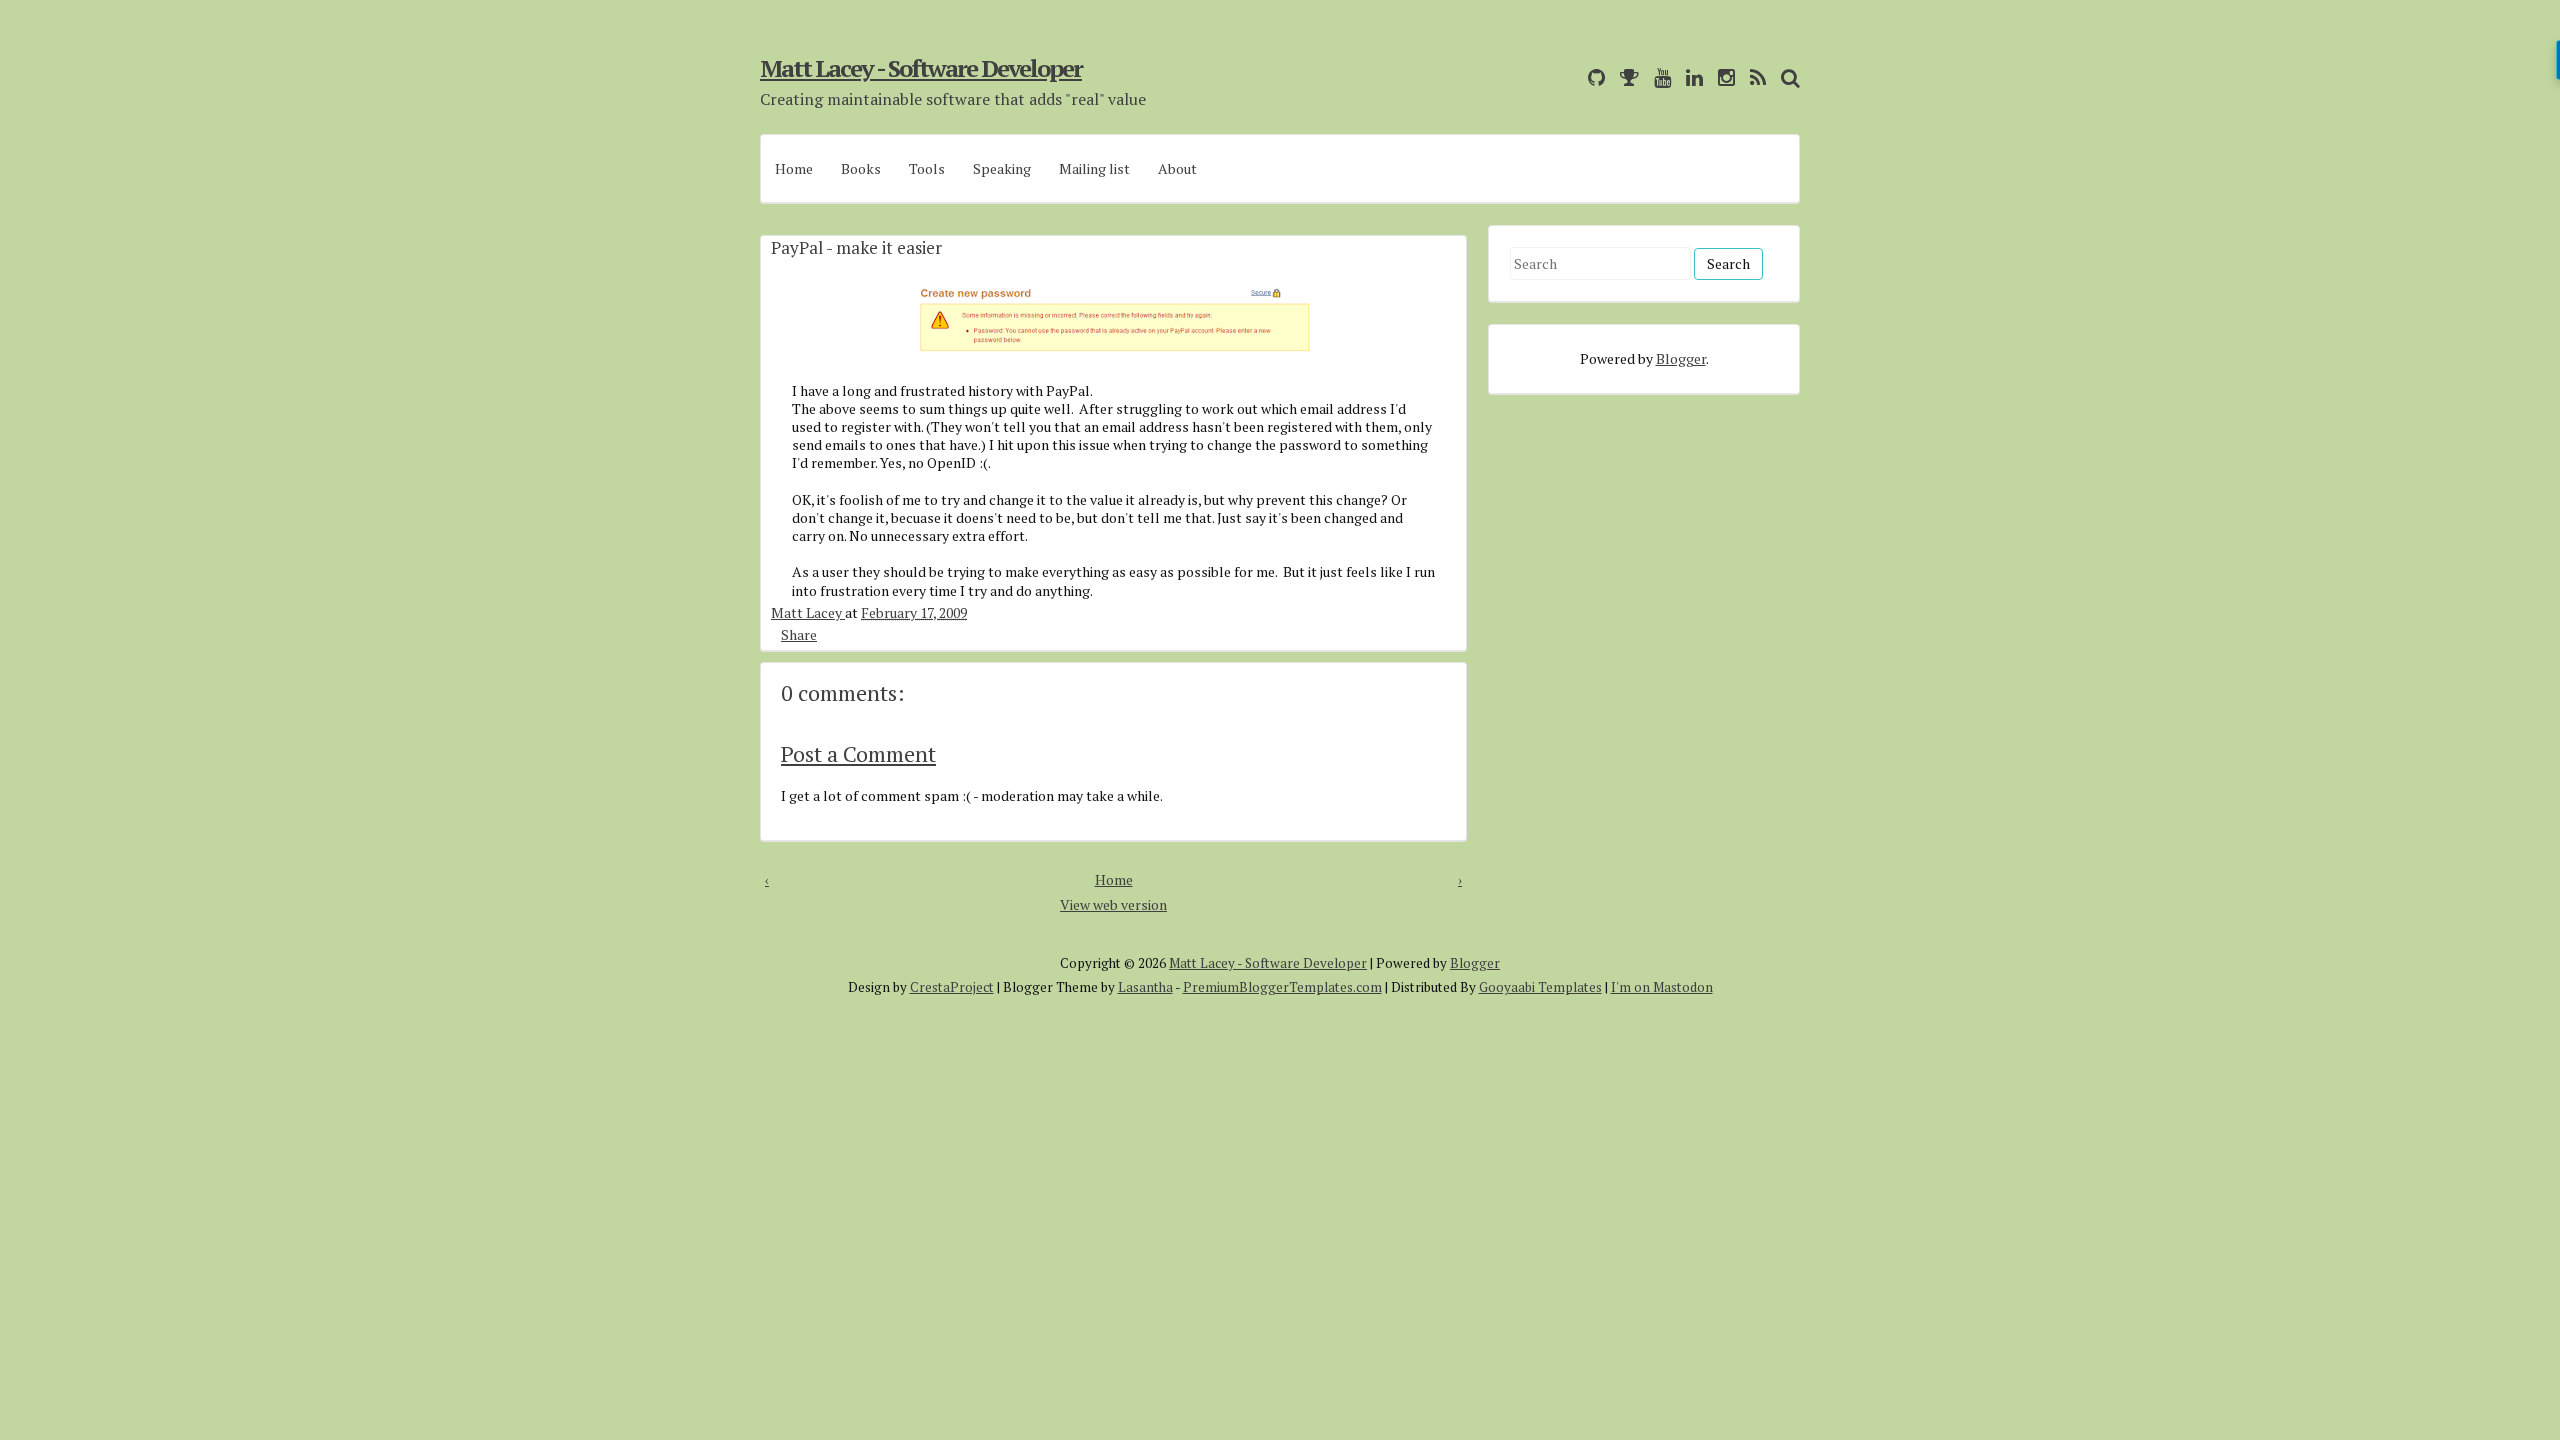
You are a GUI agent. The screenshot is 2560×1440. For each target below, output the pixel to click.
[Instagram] (1721, 77)
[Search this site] (1785, 77)
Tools (927, 168)
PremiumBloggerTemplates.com (1282, 987)
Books (861, 168)
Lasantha (1145, 987)
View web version (1113, 904)
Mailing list (1094, 168)
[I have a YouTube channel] (1657, 77)
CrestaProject (952, 987)
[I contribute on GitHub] (1591, 77)
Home (794, 168)
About (1177, 168)
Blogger (1681, 358)
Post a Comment (858, 753)
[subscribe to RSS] (1753, 77)
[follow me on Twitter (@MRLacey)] (1568, 77)
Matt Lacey (808, 612)
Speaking (1002, 168)
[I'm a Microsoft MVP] (1624, 77)
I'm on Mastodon (1662, 987)
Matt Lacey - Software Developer (921, 68)
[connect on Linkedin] (1689, 77)
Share (799, 634)
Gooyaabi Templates (1540, 987)
